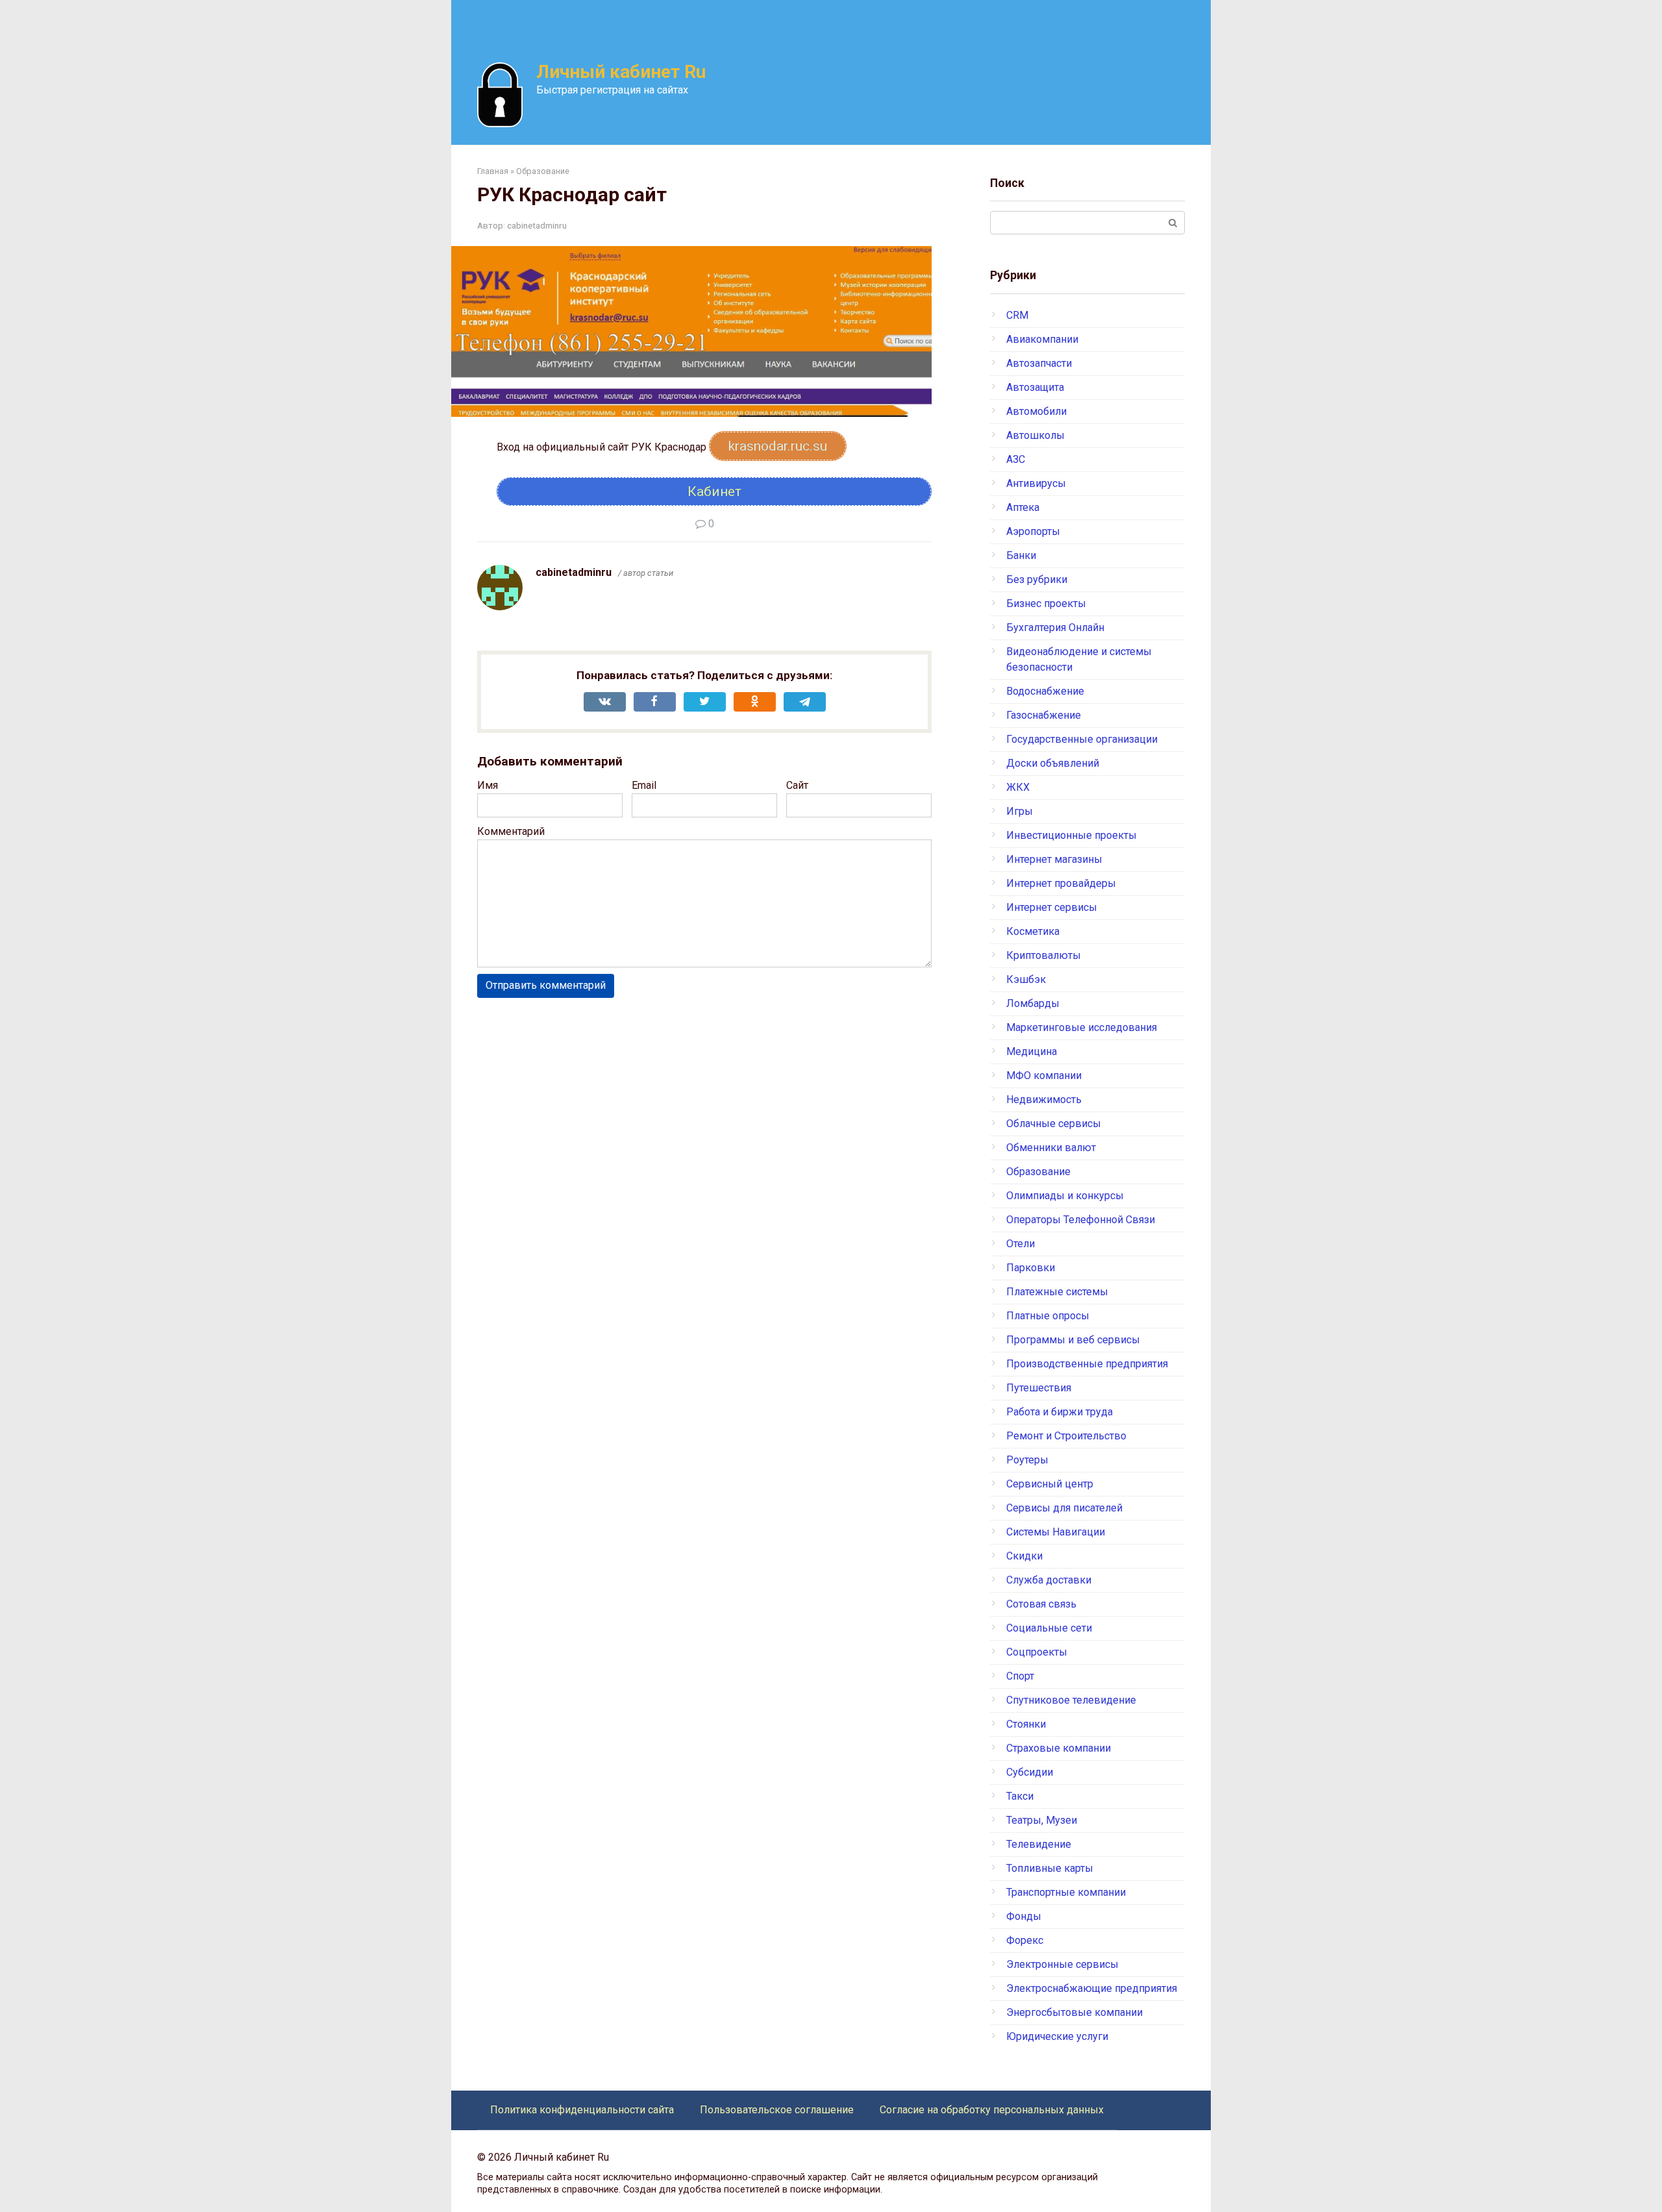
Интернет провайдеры (1061, 883)
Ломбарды (1033, 1003)
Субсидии (1030, 1772)
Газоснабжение (1044, 715)
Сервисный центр (1050, 1484)
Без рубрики (1037, 579)
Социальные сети (1049, 1628)
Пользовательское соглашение (777, 2110)
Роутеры (1027, 1460)
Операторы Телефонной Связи (1081, 1220)
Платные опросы (1048, 1316)
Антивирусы (1036, 483)
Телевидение (1039, 1844)
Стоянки (1026, 1724)
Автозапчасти (1039, 363)
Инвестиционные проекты (1072, 835)
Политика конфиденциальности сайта (582, 2110)
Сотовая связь (1041, 1604)
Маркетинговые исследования (1082, 1027)
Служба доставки (1049, 1580)
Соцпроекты (1037, 1652)
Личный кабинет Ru (621, 72)
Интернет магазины (1054, 859)
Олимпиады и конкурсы (1065, 1196)
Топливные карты (1050, 1868)
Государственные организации (1082, 739)
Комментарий (511, 831)
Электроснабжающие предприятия (1092, 1988)
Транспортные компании (1066, 1892)
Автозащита (1035, 387)
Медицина (1032, 1051)
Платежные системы (1057, 1292)
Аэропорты (1033, 531)
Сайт (797, 785)
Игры (1020, 811)
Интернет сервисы (1052, 907)
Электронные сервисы (1062, 1964)
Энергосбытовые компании (1074, 2012)
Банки (1021, 555)
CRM (1017, 315)
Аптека (1023, 507)
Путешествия (1039, 1388)
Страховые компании (1059, 1748)
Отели (1021, 1244)
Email (644, 785)
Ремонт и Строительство (1066, 1436)
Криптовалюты (1044, 955)
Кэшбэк (1026, 979)
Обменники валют (1051, 1148)
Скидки (1024, 1556)
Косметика (1033, 931)
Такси (1020, 1796)
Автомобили (1036, 411)
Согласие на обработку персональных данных (992, 2110)
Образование (1038, 1172)
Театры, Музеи (1042, 1820)
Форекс (1025, 1940)
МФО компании (1044, 1075)
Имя (488, 785)
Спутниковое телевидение (1071, 1700)
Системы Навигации (1056, 1532)
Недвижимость (1044, 1100)
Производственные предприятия (1087, 1364)
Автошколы (1036, 435)
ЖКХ (1018, 787)
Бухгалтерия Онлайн (1055, 628)
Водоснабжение (1045, 691)
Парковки (1031, 1268)
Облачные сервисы (1054, 1124)
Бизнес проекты (1046, 603)
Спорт (1020, 1676)
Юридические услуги (1057, 2036)
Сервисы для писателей (1064, 1508)
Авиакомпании (1042, 339)
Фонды (1024, 1916)
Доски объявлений (1053, 763)
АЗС (1016, 459)
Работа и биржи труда (1060, 1412)
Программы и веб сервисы (1073, 1340)
